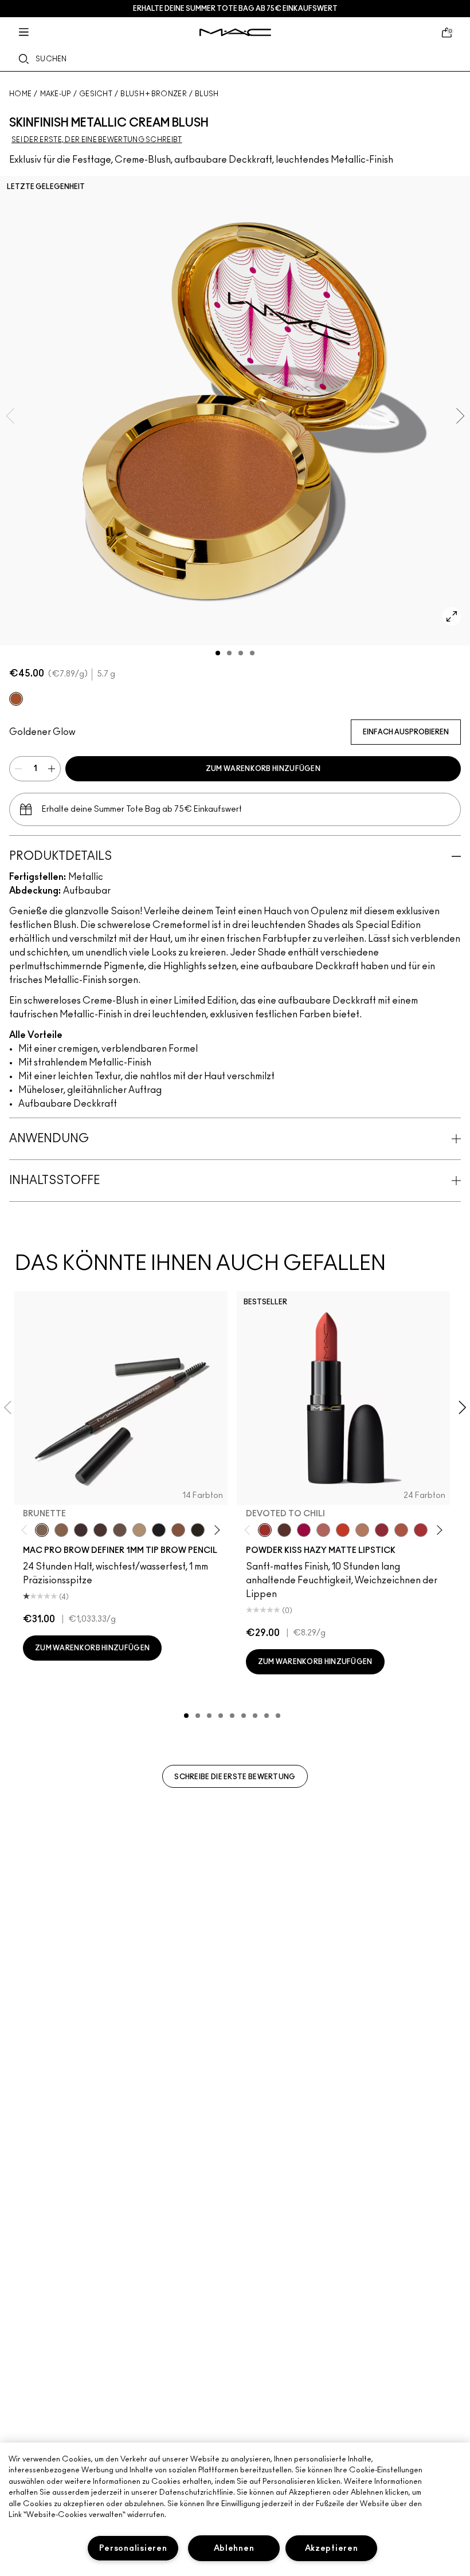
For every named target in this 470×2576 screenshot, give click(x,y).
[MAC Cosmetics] (235, 32)
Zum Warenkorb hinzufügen (263, 769)
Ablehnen (234, 2548)
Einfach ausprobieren (406, 732)
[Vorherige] (27, 1530)
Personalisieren (133, 2548)
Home (20, 94)
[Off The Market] (362, 1530)
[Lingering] (120, 1530)
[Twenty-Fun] (304, 1530)
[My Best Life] (343, 1530)
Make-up (56, 94)
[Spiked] (198, 1530)
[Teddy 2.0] (323, 1530)
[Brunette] (42, 1530)
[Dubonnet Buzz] (382, 1530)
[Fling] (61, 1530)
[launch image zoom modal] (452, 616)
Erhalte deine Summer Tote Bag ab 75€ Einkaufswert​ (235, 9)
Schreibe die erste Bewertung (235, 1777)
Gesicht (96, 94)
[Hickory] (100, 1530)
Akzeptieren (332, 2548)
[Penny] (178, 1530)
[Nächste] (215, 1530)
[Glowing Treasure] (16, 699)
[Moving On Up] (401, 1530)
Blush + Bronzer (154, 94)
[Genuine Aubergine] (81, 1530)
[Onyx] (159, 1530)
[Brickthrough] (421, 1530)
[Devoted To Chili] (265, 1530)
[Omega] (139, 1530)
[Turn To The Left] (284, 1530)
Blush (207, 94)
